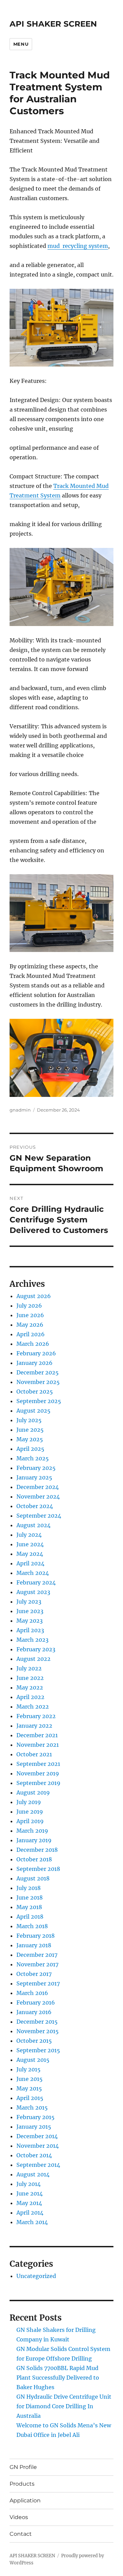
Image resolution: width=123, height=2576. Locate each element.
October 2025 (35, 1391)
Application (25, 2500)
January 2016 (34, 2012)
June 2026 (30, 1315)
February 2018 (36, 1936)
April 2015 (30, 2098)
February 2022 (36, 1716)
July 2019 (29, 1802)
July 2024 (29, 1535)
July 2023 (29, 1602)
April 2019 (30, 1821)
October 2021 (34, 1754)
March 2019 (32, 1831)
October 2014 (34, 2155)
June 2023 (30, 1611)
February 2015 (36, 2117)
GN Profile (23, 2467)
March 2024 (33, 1573)
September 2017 (38, 1983)
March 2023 (32, 1640)
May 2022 (30, 1687)
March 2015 (32, 2108)
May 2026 (30, 1325)
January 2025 (34, 1477)
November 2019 (38, 1773)
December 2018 (37, 1850)
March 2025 (33, 1458)
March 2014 (32, 2222)
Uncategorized (36, 2276)
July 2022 (29, 1668)
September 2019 (38, 1783)
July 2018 (29, 1888)
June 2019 (30, 1812)
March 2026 (33, 1344)
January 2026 (35, 1363)
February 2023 (36, 1649)
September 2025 (39, 1401)
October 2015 (34, 2041)
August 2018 (33, 1878)
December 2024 (38, 1487)
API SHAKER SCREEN (53, 24)
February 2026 (36, 1353)
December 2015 (37, 2022)
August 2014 (33, 2174)
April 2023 (30, 1630)
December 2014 (37, 2136)
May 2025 (30, 1439)
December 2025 (38, 1372)
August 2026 (34, 1296)
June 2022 (30, 1678)
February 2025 (36, 1468)
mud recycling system (78, 246)
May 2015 (29, 2088)
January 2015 (34, 2127)
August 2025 (33, 1411)
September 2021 (38, 1764)
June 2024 (30, 1544)
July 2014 (29, 2184)
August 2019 (33, 1792)
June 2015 (30, 2079)
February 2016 (36, 2002)
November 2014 (38, 2146)
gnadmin (20, 1110)
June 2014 (30, 2193)
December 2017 (37, 1955)
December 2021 (37, 1735)
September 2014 (38, 2165)
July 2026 (29, 1306)
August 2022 (33, 1659)
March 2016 (32, 1993)
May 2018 (29, 1907)
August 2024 (33, 1525)
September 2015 (38, 2050)
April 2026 (31, 1334)
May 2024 (30, 1554)
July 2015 (29, 2069)
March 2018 (32, 1926)
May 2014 (29, 2203)
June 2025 (30, 1430)
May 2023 (30, 1621)
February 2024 (36, 1582)
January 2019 (34, 1840)
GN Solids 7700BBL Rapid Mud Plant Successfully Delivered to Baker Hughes (58, 2378)
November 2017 (37, 1964)
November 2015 (38, 2031)
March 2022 (33, 1707)
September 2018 (38, 1869)
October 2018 (34, 1859)
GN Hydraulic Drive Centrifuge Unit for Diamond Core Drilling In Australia (64, 2406)
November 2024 (38, 1497)
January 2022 (34, 1726)
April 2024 (30, 1563)
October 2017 (34, 1974)
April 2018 (30, 1917)
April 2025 (30, 1449)
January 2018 (34, 1945)
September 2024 (39, 1516)
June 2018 (30, 1897)
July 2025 (29, 1420)
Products (22, 2484)
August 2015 (33, 2060)
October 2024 (35, 1506)
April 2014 (30, 2213)
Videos (19, 2517)
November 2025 (38, 1382)
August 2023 (33, 1592)
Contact (21, 2534)
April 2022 (30, 1697)
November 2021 (38, 1745)
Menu (21, 44)
